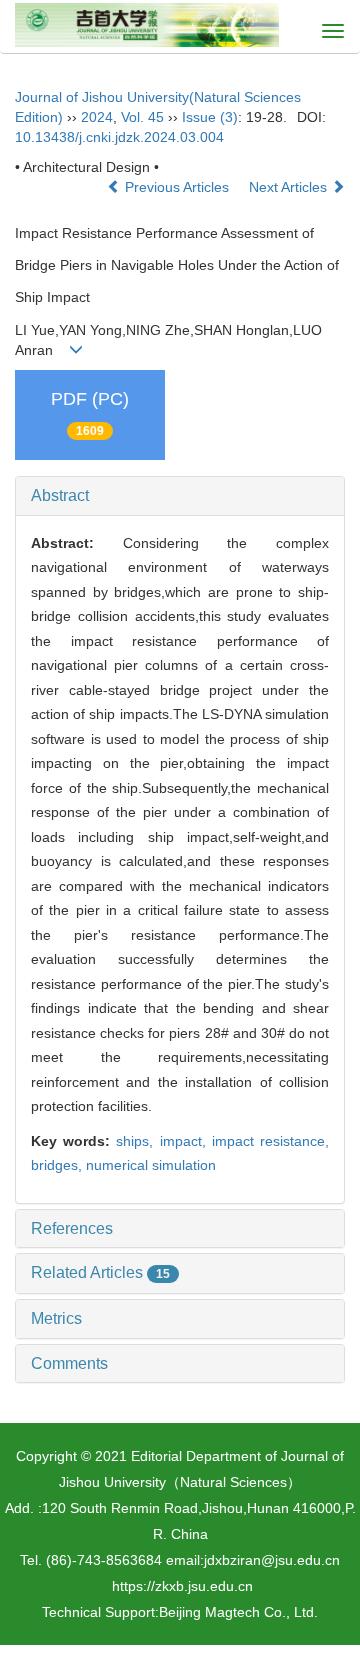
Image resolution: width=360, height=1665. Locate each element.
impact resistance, (270, 1141)
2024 (97, 117)
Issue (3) (210, 117)
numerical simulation (151, 1165)
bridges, (58, 1165)
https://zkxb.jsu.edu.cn (182, 1586)
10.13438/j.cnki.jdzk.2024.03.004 (119, 137)
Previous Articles (177, 187)
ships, (137, 1141)
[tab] (180, 496)
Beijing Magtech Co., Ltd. (238, 1612)
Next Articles (290, 187)
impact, (186, 1141)
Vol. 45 (142, 117)
